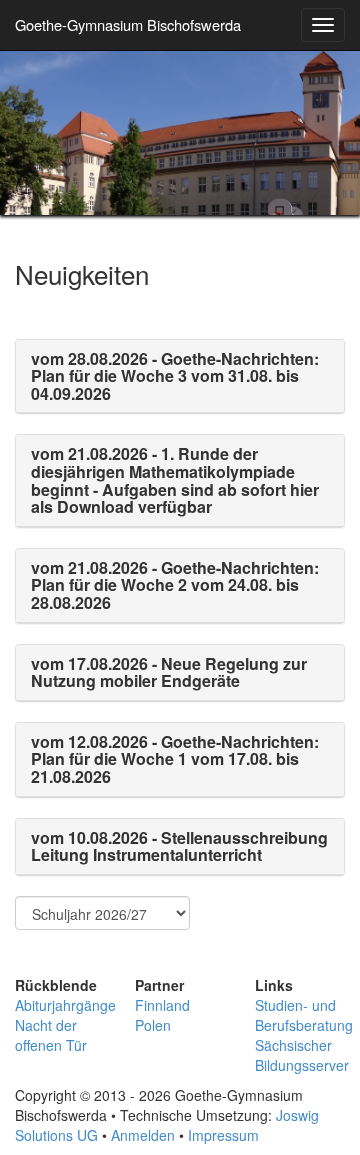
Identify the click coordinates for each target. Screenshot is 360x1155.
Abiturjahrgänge (65, 1005)
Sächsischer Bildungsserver (302, 1055)
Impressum (223, 1135)
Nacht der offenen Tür (51, 1035)
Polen (153, 1025)
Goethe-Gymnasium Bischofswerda (128, 24)
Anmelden (143, 1135)
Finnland (162, 1005)
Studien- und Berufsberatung (304, 1015)
